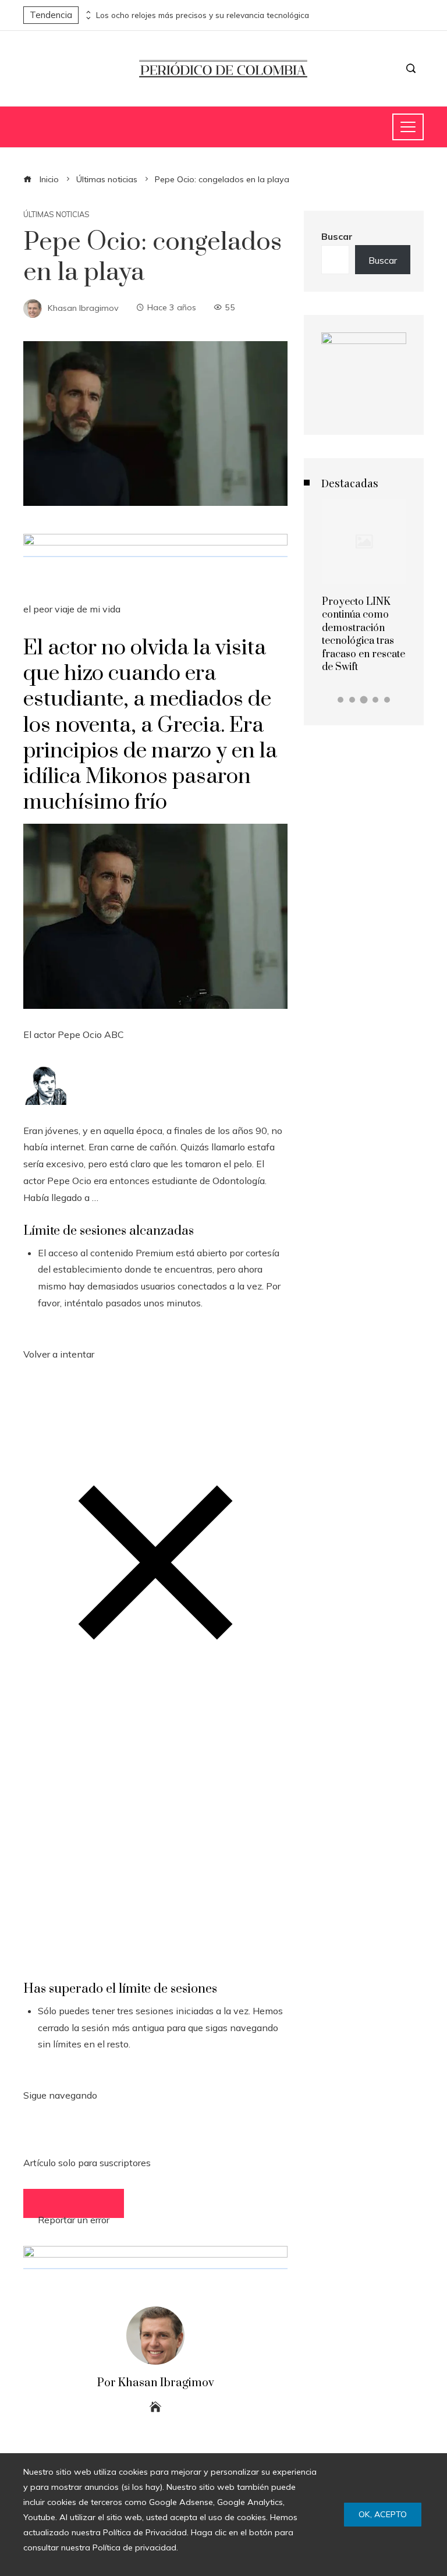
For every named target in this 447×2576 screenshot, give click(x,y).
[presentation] (87, 12)
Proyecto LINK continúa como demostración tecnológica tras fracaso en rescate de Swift (363, 635)
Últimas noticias (56, 215)
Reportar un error (74, 2216)
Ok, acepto (383, 2514)
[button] (340, 700)
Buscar (337, 236)
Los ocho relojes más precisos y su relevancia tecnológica (203, 15)
